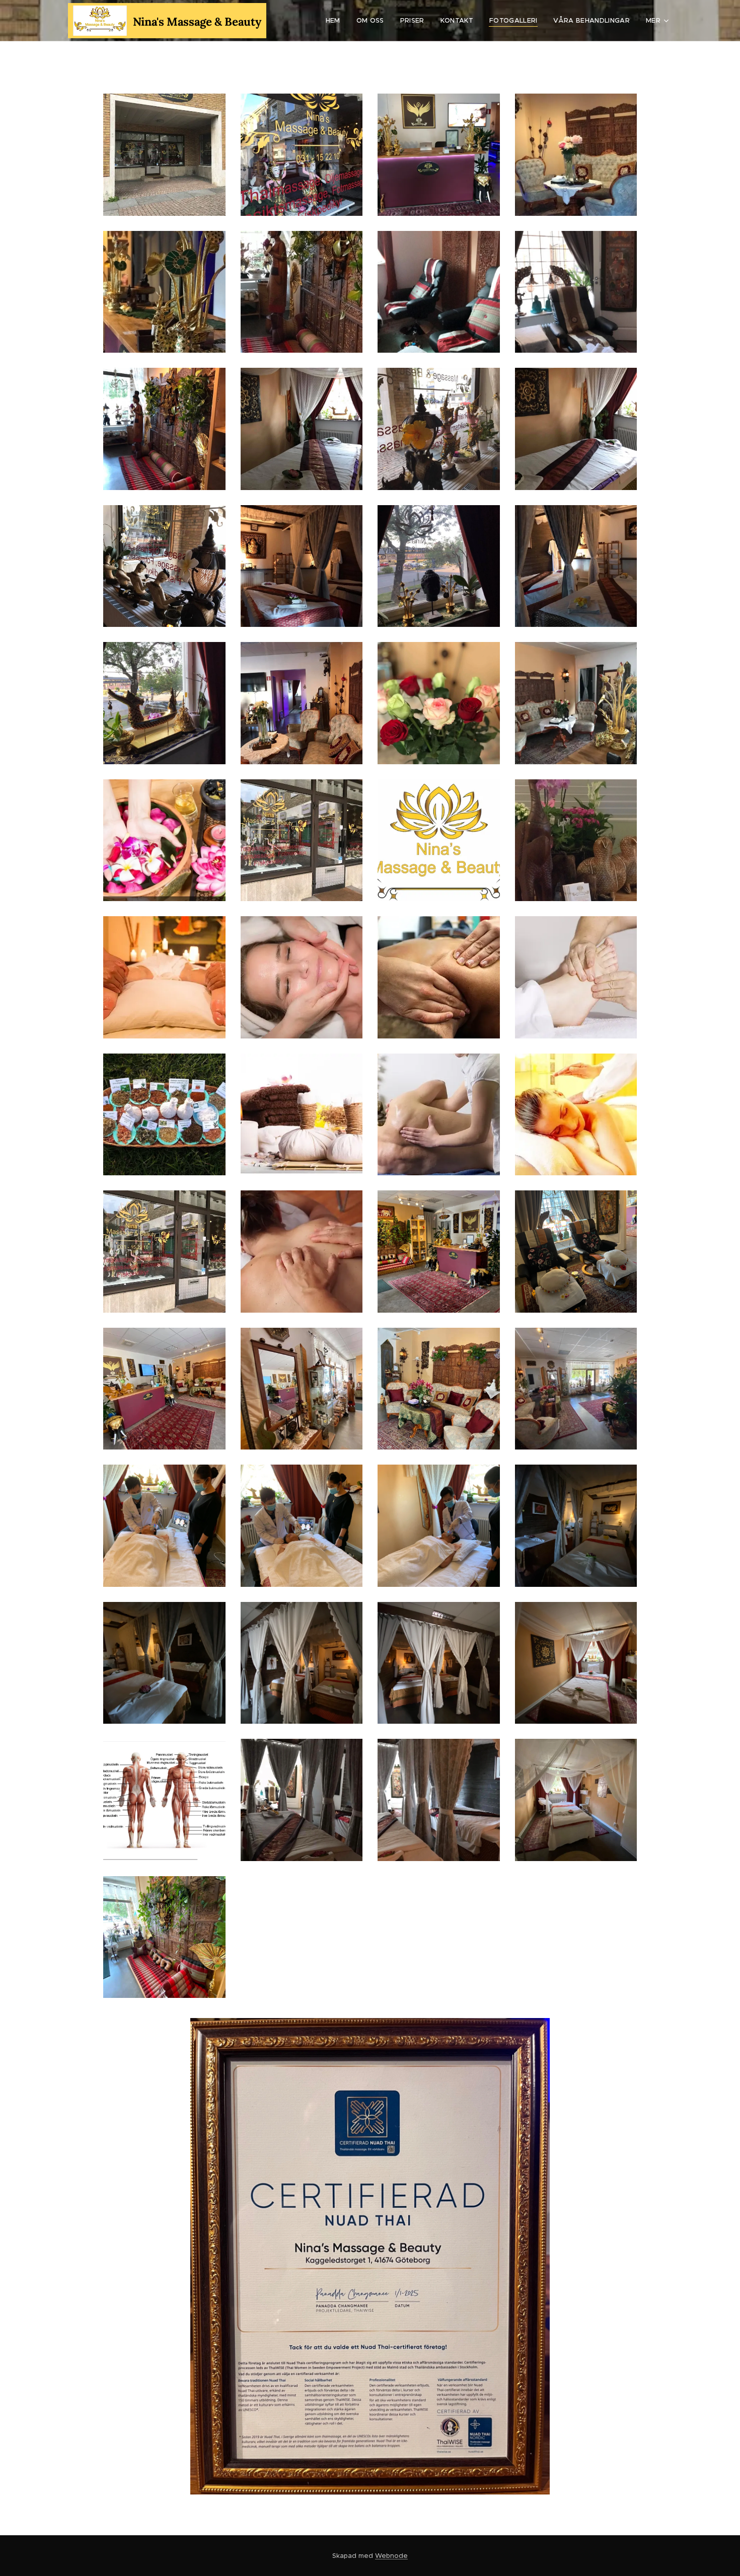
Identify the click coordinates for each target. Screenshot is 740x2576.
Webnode (391, 2556)
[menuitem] (336, 21)
